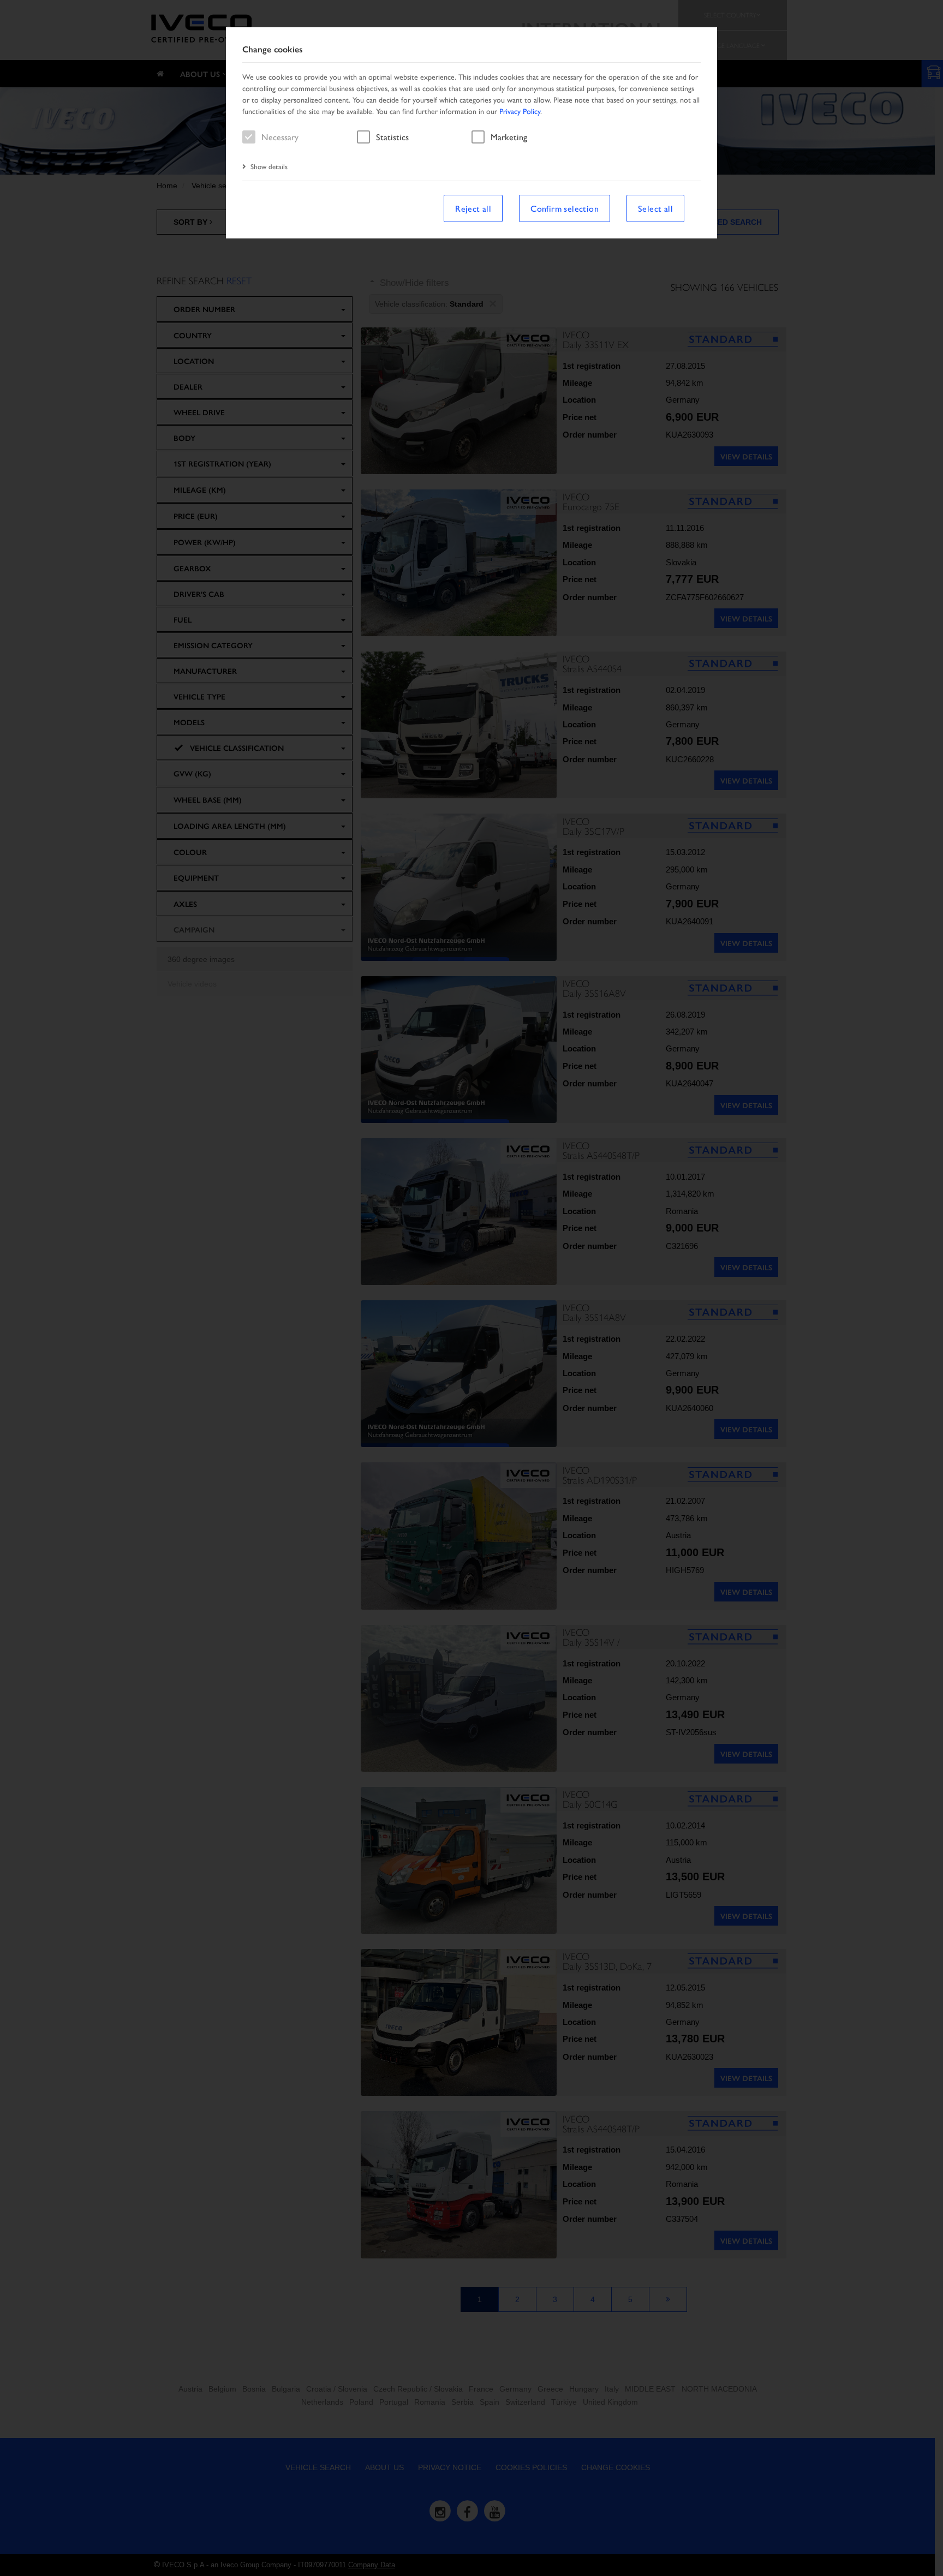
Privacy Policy (520, 111)
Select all (655, 208)
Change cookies (273, 49)
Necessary (280, 137)
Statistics (392, 137)
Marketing (509, 137)
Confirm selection (565, 208)
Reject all (473, 208)
